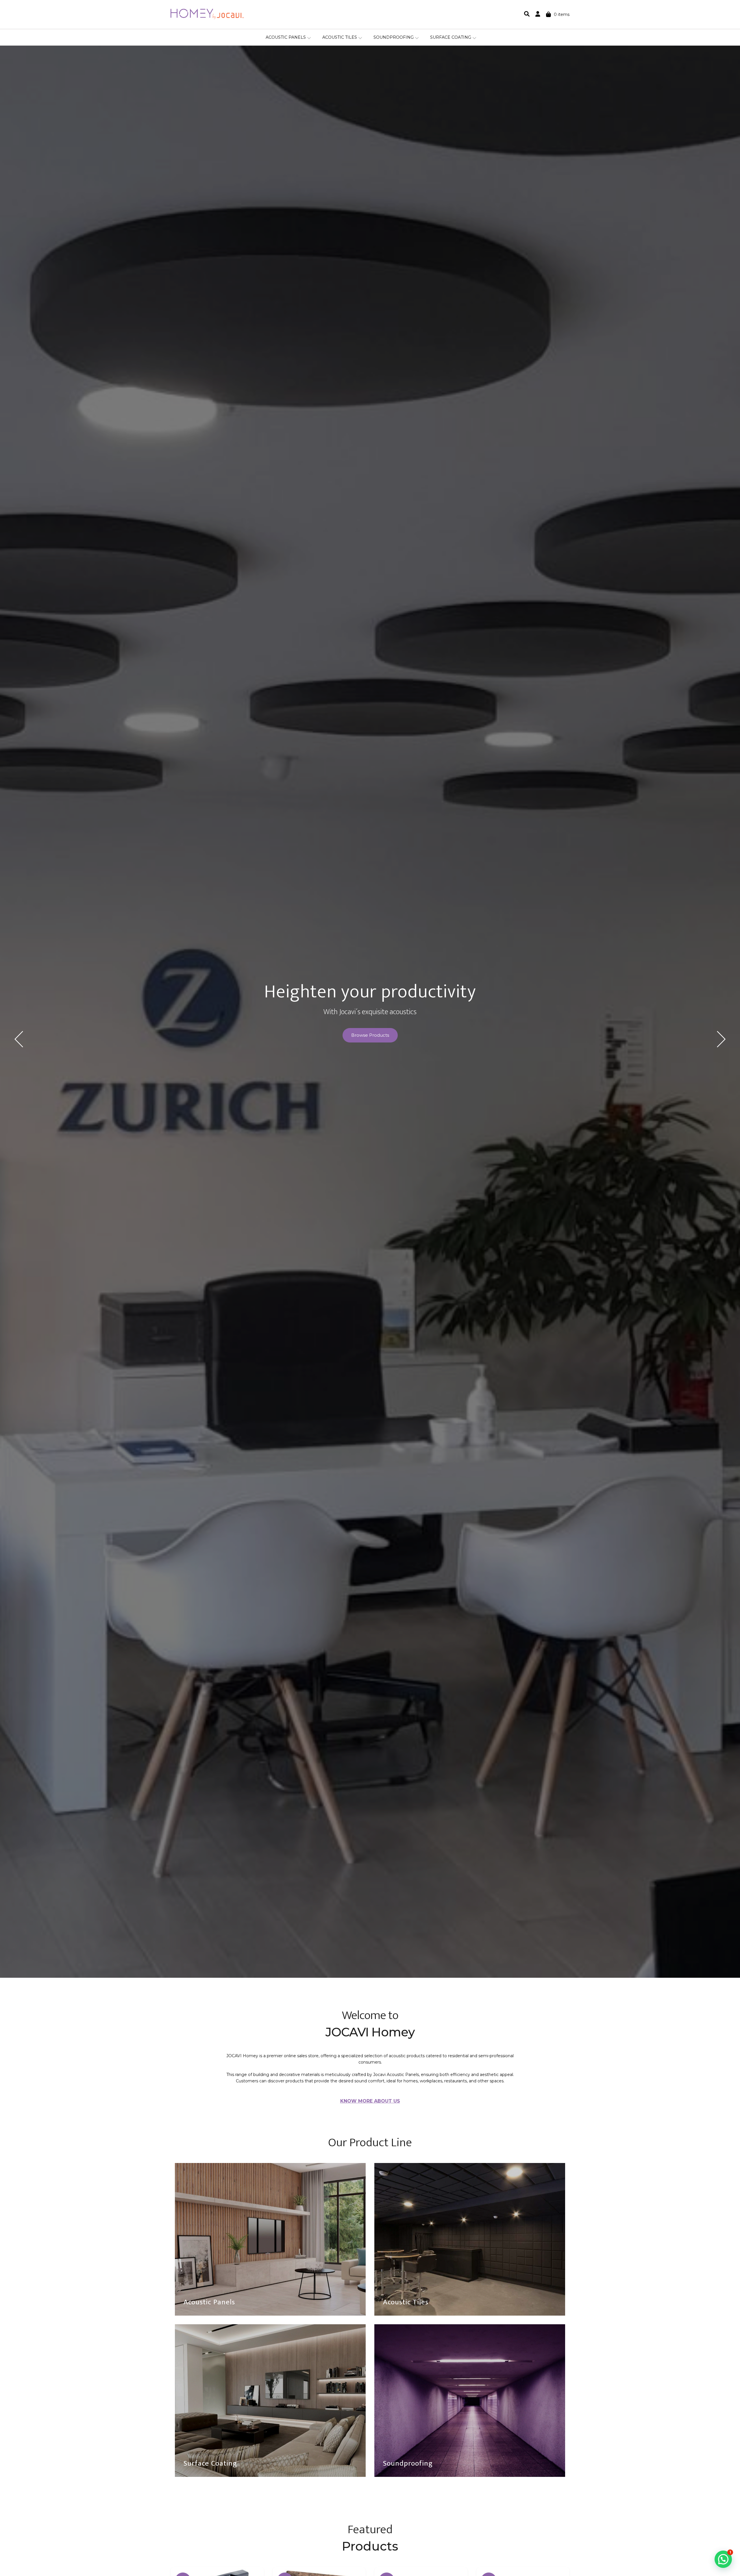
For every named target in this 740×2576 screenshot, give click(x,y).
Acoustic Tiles (340, 37)
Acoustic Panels (286, 37)
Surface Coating (451, 37)
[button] (723, 2559)
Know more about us (370, 2101)
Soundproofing (394, 37)
